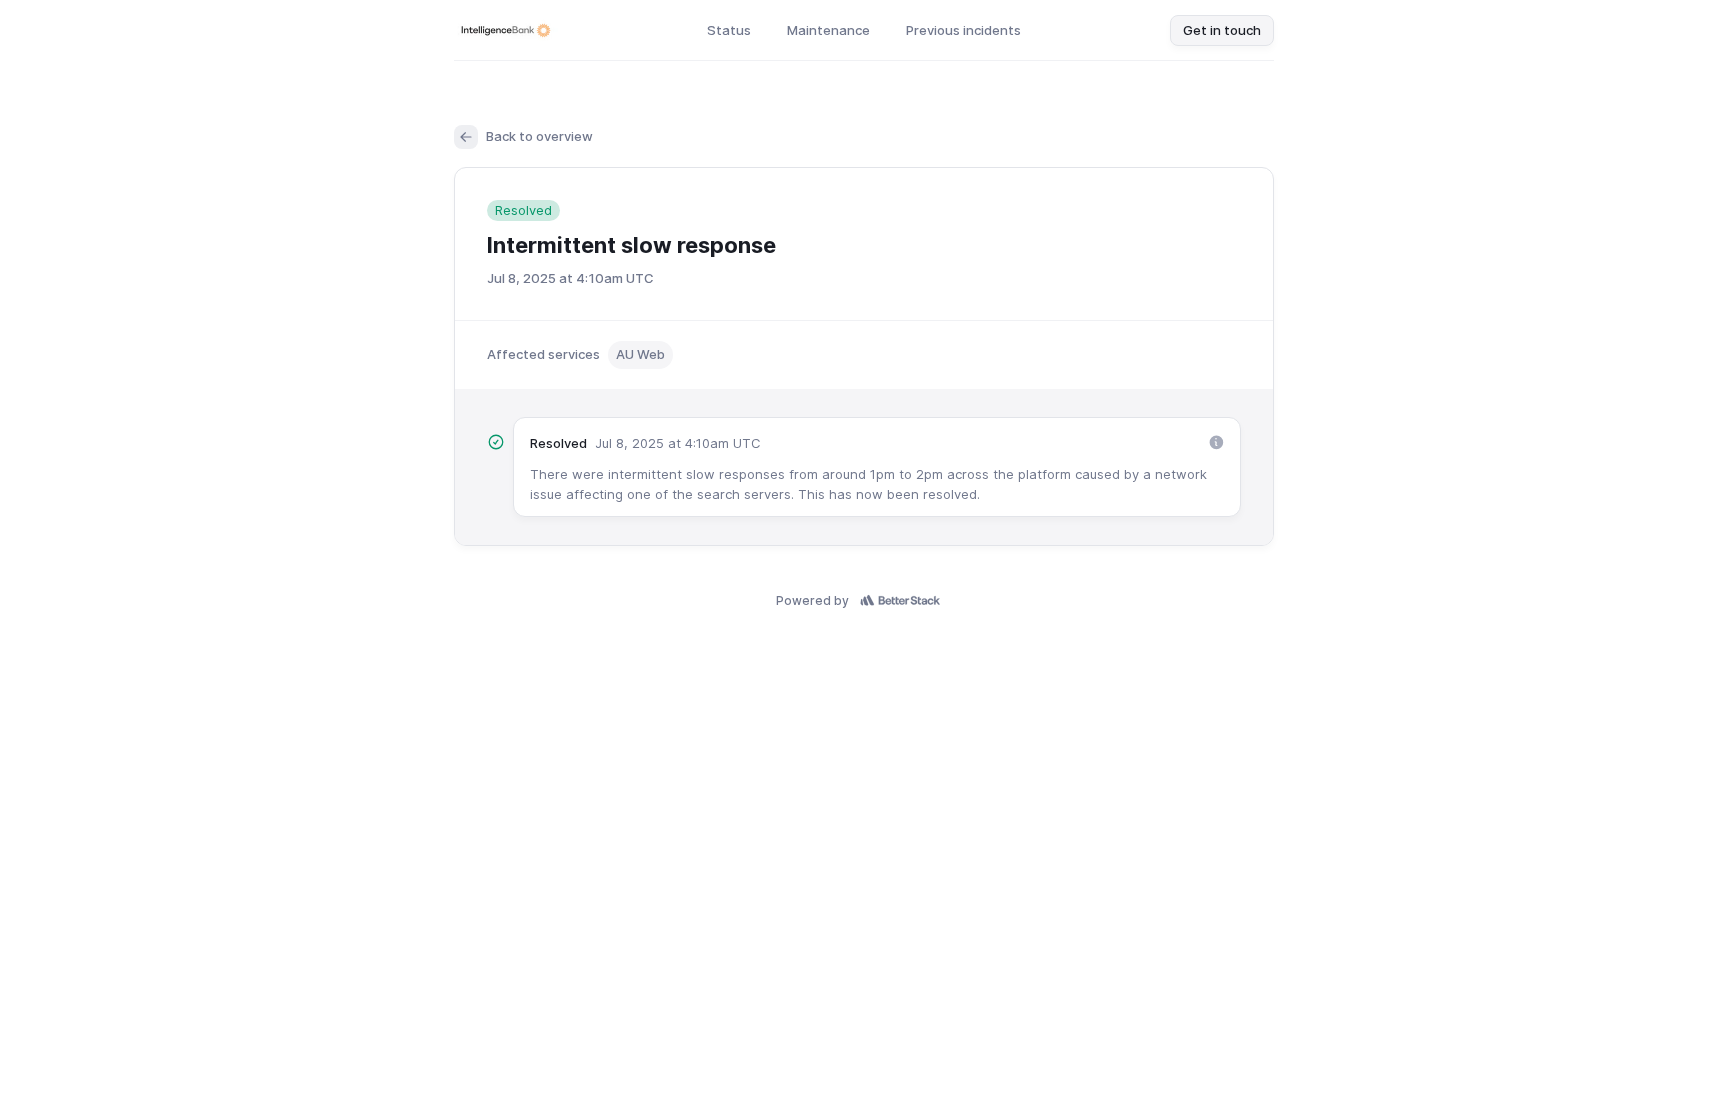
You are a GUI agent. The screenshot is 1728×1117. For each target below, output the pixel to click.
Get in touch (1222, 30)
